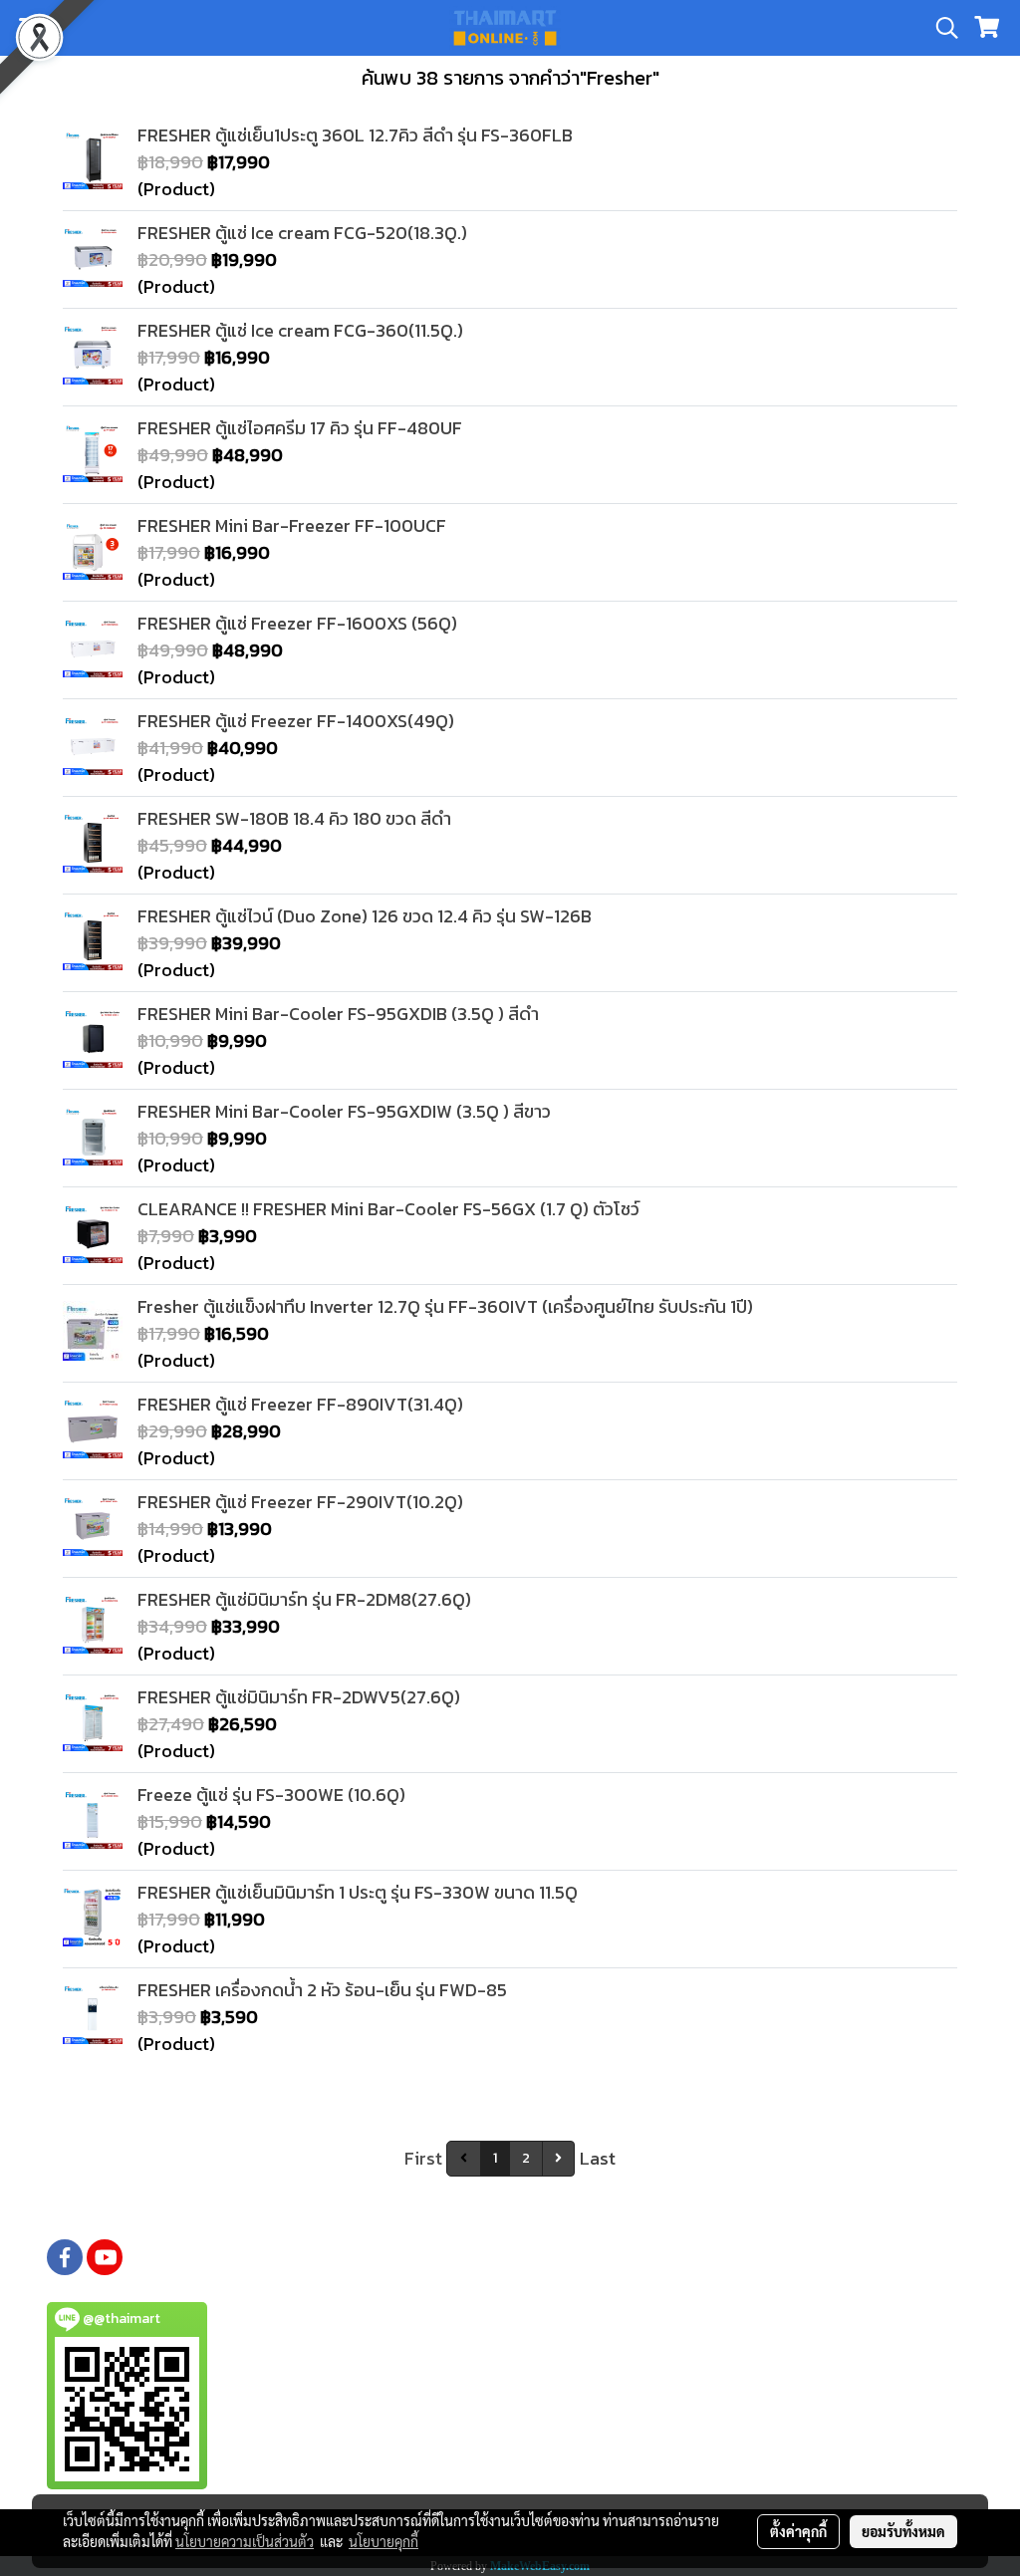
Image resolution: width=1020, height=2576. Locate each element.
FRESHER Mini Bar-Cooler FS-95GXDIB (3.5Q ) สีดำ (338, 1014)
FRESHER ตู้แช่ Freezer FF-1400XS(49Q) (296, 721)
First (423, 2158)
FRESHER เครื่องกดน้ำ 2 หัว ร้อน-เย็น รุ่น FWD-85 (322, 1990)
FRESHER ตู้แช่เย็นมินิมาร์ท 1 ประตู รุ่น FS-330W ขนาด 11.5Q (358, 1892)
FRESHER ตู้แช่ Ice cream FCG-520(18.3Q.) (302, 233)
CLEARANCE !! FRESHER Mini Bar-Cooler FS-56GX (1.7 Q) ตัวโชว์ (388, 1209)
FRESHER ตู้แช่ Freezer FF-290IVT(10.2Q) (300, 1502)
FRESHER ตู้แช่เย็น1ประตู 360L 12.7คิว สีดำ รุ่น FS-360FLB (355, 135)
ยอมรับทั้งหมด (903, 2531)
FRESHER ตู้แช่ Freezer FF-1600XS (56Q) (297, 623)
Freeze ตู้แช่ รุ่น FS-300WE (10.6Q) (271, 1795)
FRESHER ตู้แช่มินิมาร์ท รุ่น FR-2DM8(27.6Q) (304, 1599)
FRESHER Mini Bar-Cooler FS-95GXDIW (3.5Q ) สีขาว (344, 1111)
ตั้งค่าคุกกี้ (798, 2531)
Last (598, 2158)
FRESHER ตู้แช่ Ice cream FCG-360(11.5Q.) (300, 330)
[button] (940, 28)
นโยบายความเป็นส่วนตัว (245, 2541)
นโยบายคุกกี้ (383, 2541)
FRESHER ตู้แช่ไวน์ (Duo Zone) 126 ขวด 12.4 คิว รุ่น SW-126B (365, 916)
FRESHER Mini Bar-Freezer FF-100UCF (292, 525)
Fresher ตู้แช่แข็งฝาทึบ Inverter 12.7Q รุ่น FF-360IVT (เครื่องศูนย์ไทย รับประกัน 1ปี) (445, 1306)
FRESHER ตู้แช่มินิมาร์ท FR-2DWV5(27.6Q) (299, 1697)
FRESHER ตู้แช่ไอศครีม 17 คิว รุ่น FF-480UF (300, 428)
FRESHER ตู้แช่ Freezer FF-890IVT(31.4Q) (300, 1404)
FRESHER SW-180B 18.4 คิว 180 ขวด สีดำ (294, 818)
